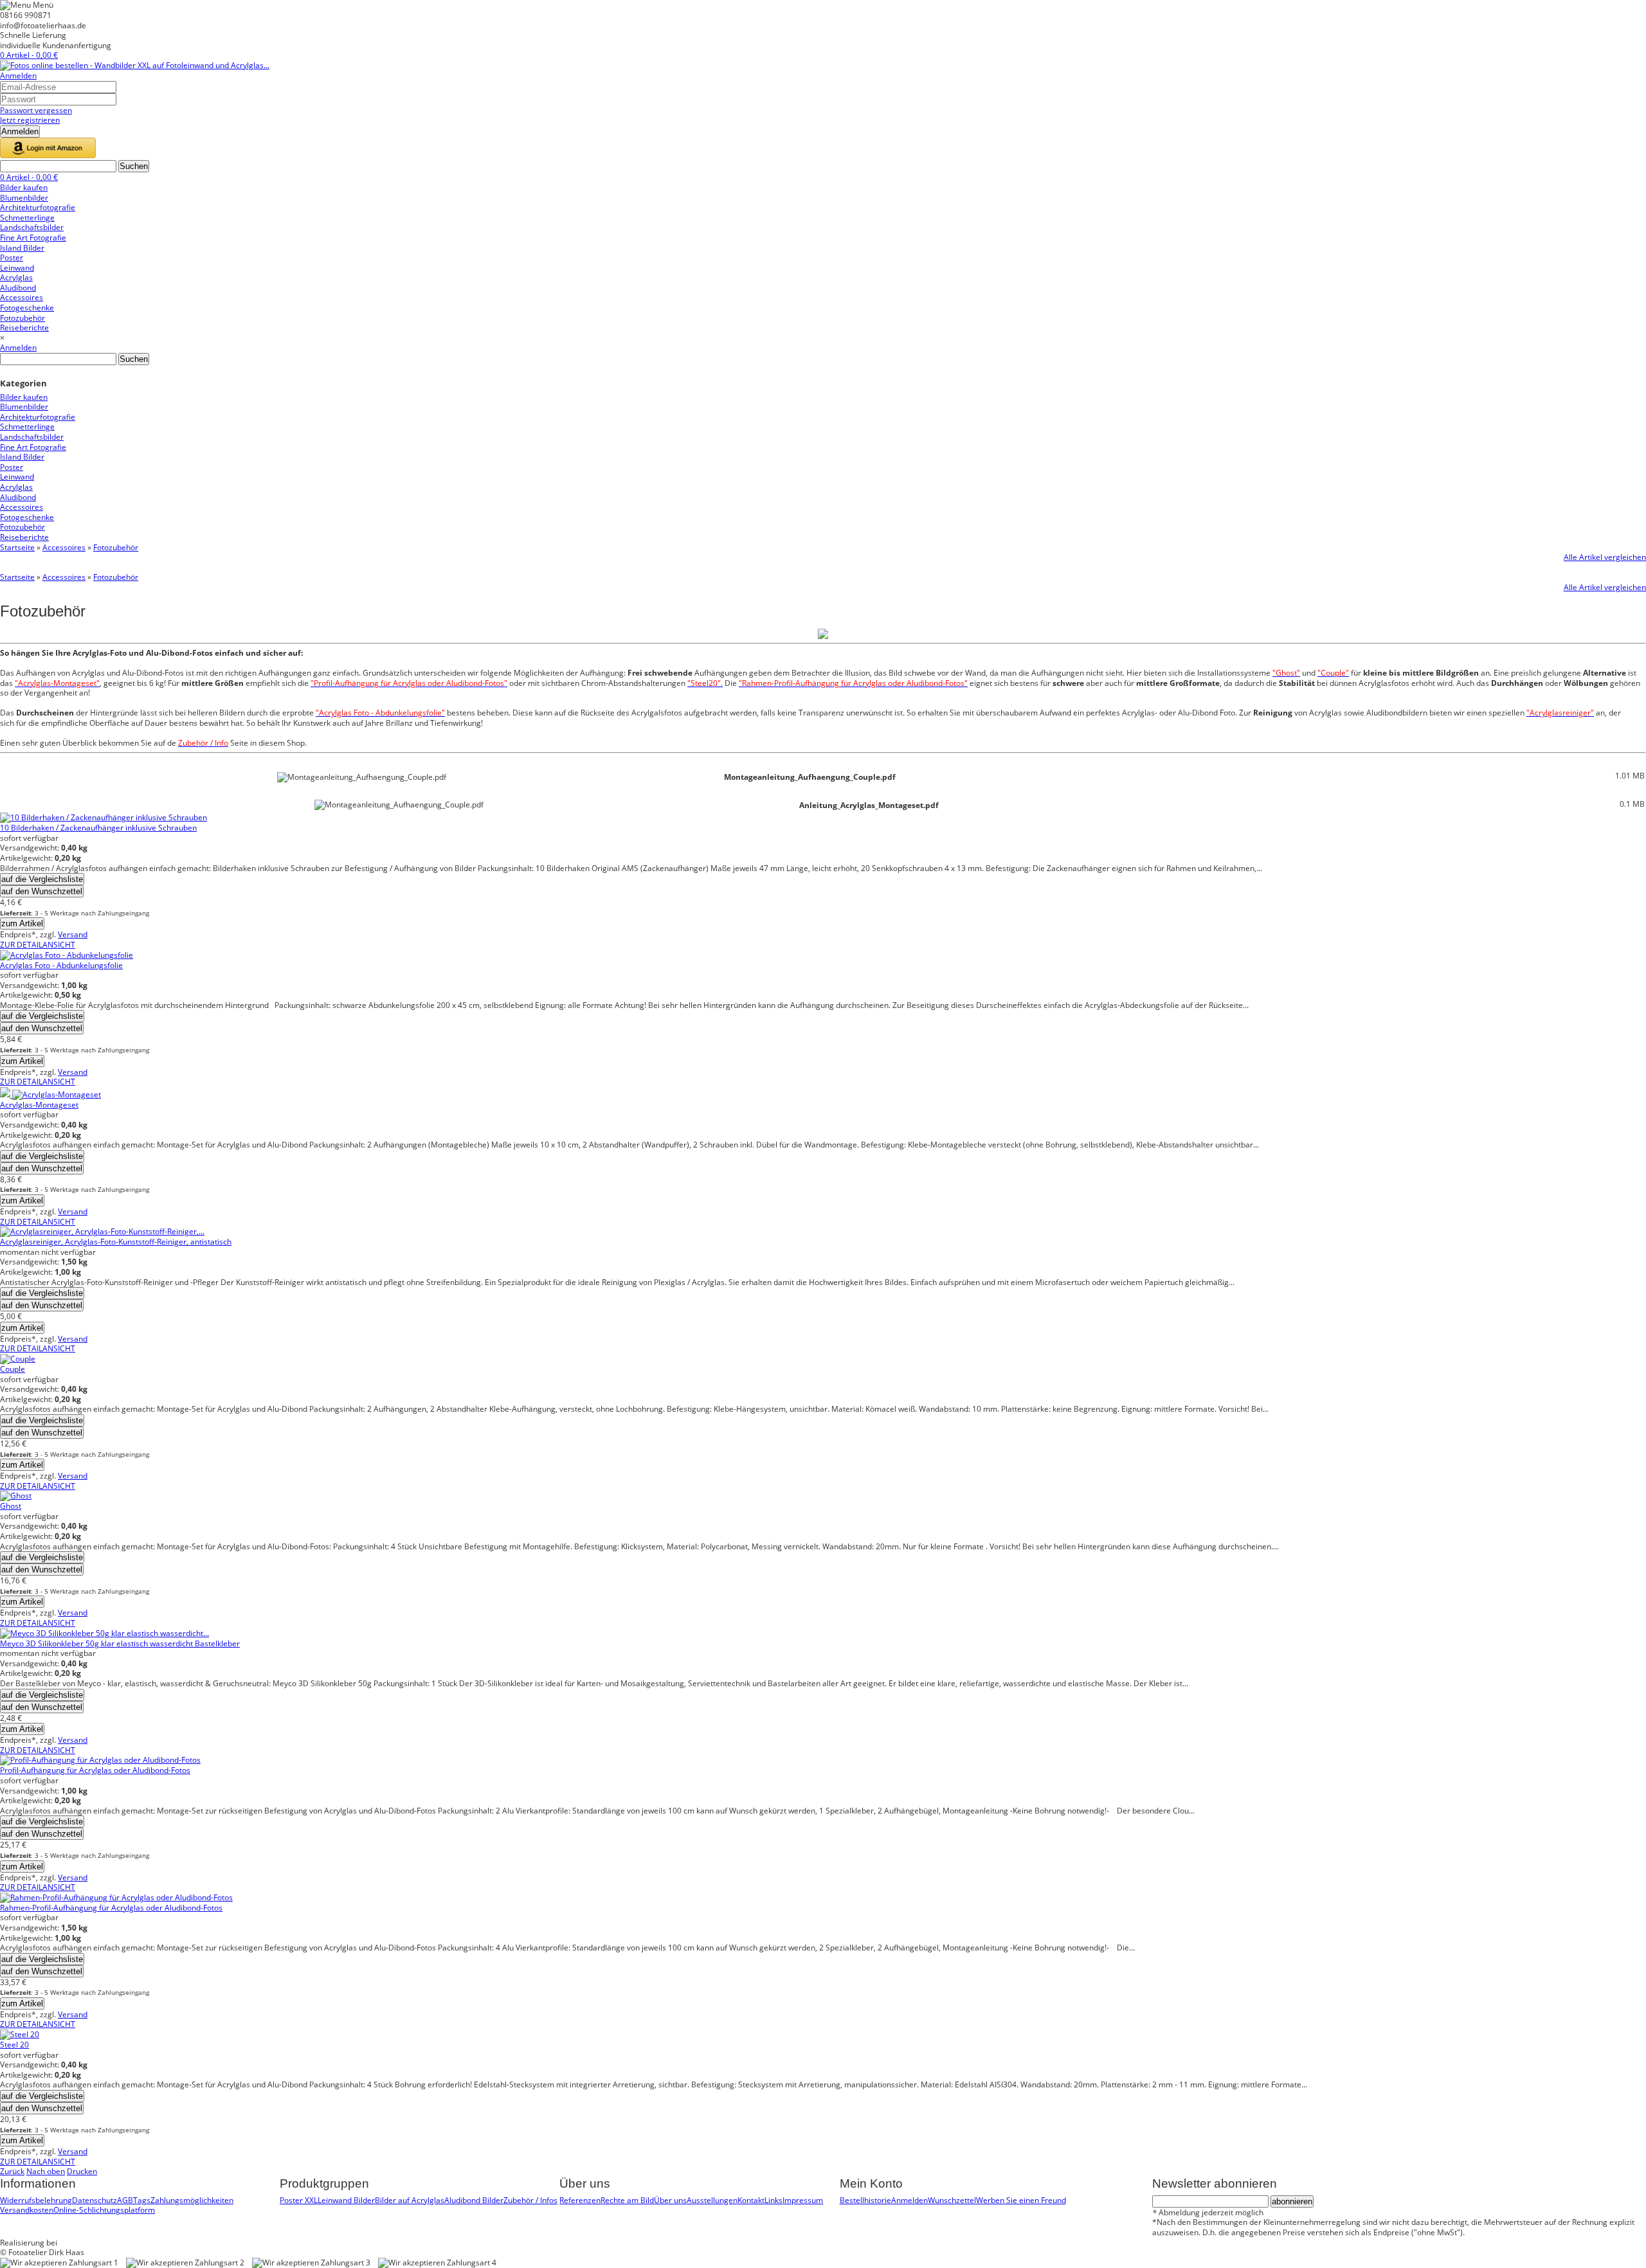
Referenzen (580, 2200)
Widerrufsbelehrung (36, 2200)
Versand (73, 934)
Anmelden (18, 76)
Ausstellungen (712, 2200)
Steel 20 (14, 2045)
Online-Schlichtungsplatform (104, 2210)
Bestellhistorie (865, 2200)
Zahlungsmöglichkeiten (192, 2200)
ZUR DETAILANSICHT (38, 945)
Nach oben (46, 2171)
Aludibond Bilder (474, 2200)
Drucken (82, 2171)
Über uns (670, 2200)
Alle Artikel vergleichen (1605, 557)
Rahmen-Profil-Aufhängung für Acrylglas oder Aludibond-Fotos (111, 1908)
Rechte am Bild (627, 2200)
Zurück (12, 2171)
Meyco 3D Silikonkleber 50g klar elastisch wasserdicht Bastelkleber (120, 1643)
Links (773, 2200)
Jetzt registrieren (30, 120)
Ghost (11, 1506)
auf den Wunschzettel (42, 891)
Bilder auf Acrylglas (410, 2200)
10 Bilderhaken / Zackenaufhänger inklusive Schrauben (98, 828)
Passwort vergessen (36, 110)
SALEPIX (74, 2243)
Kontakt (751, 2200)
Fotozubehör (116, 547)
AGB (125, 2200)
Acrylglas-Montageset (39, 1105)
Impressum (803, 2200)
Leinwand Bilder (346, 2200)
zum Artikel (22, 923)
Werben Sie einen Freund (1021, 2200)
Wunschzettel (952, 2200)
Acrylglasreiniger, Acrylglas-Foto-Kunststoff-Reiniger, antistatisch (116, 1242)
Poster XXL (299, 2200)
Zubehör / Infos (530, 2200)
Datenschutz (95, 2200)
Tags (142, 2200)
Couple (13, 1369)
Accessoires (64, 547)
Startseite (17, 547)
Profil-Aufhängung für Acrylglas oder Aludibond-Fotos (95, 1770)
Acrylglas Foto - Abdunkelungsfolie (61, 965)
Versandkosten (27, 2210)
